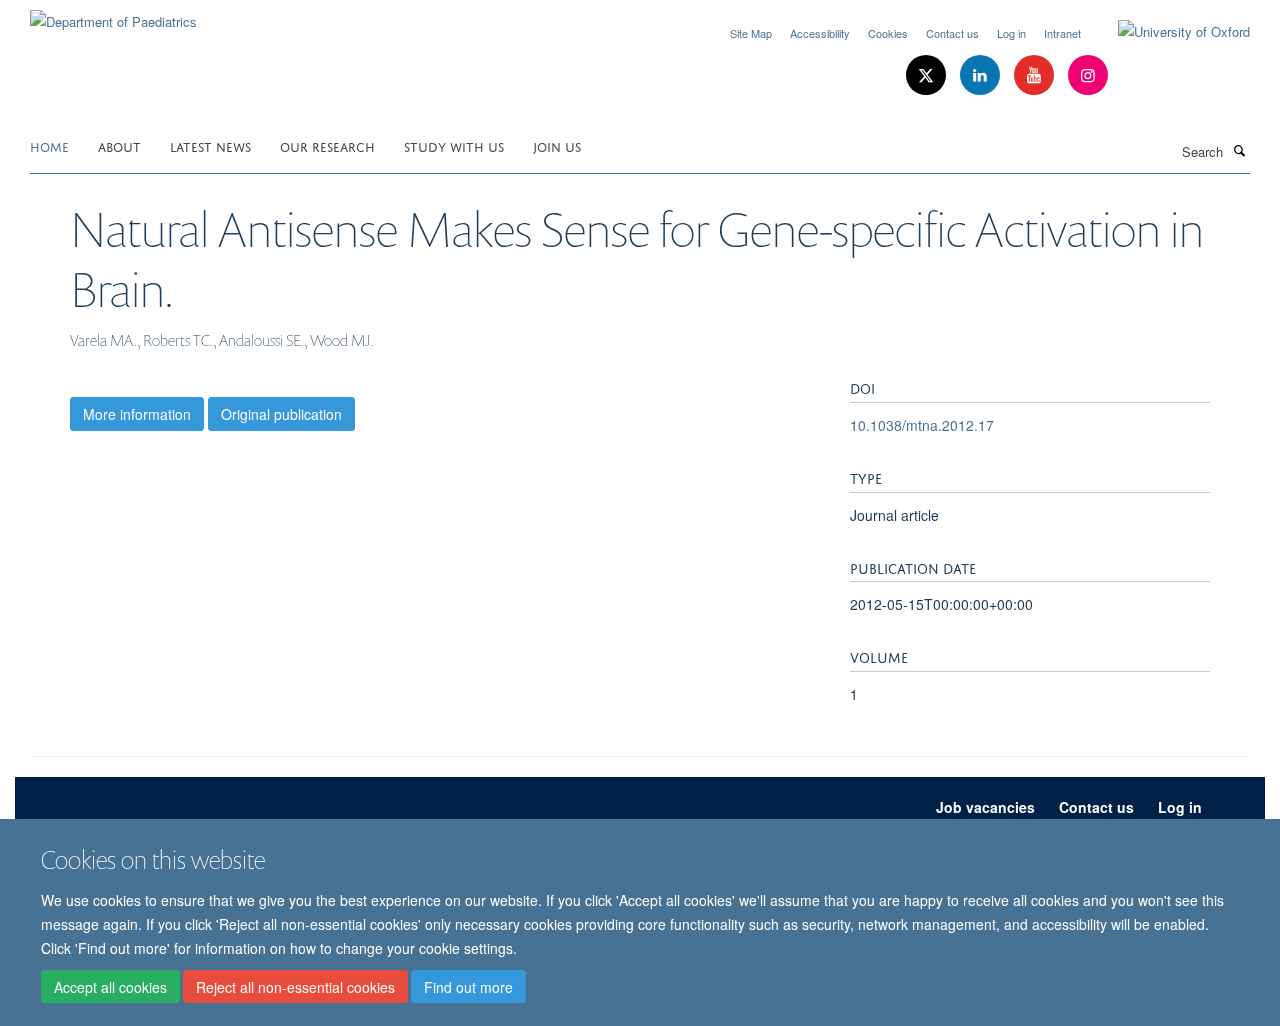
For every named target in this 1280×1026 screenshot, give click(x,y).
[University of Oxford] (1169, 32)
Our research (327, 145)
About (119, 145)
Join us (557, 145)
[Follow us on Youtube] (1036, 75)
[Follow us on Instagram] (1088, 75)
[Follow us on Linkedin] (982, 75)
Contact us (952, 33)
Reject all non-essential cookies (295, 987)
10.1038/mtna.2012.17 (922, 425)
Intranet (1062, 33)
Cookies (888, 33)
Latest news (210, 145)
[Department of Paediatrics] (113, 14)
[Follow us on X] (928, 75)
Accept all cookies (110, 987)
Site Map (751, 33)
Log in (1011, 33)
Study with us (454, 145)
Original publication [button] (281, 414)
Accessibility (820, 33)
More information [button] (137, 414)
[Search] (1239, 150)
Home (49, 145)
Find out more (468, 987)
